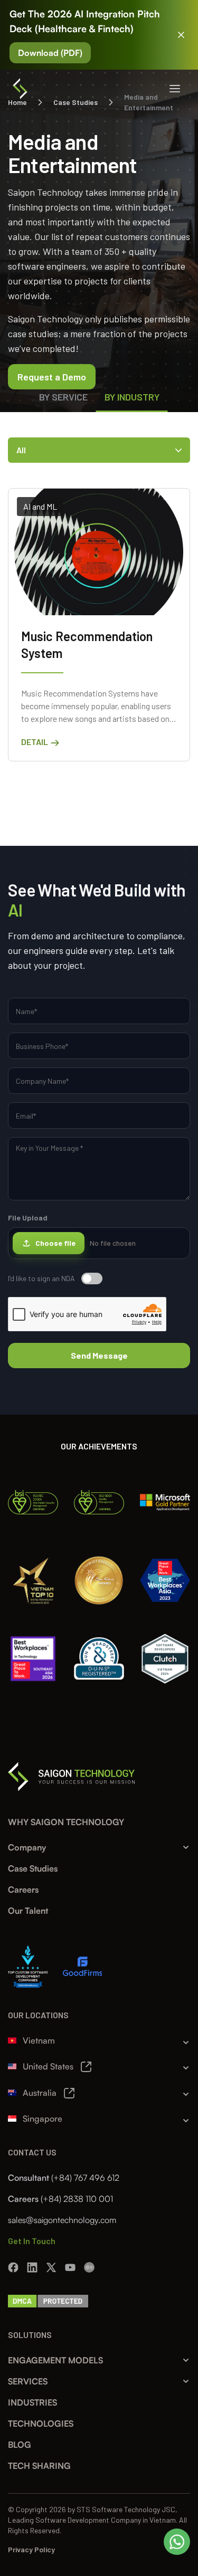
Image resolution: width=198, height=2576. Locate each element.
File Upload (72, 1230)
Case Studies (33, 1868)
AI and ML (40, 506)
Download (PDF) (50, 53)
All (21, 450)
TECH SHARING (39, 2466)
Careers (23, 1890)
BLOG (20, 2445)
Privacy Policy (31, 2549)
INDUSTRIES (32, 2402)
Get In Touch (32, 2241)
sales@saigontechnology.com (62, 2220)
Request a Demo (52, 377)
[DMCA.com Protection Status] (48, 2300)
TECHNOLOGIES (41, 2424)
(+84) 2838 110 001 (77, 2199)
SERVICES (28, 2381)
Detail (35, 742)
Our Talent (28, 1911)
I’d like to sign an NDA (41, 1278)
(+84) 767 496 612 (85, 2178)
